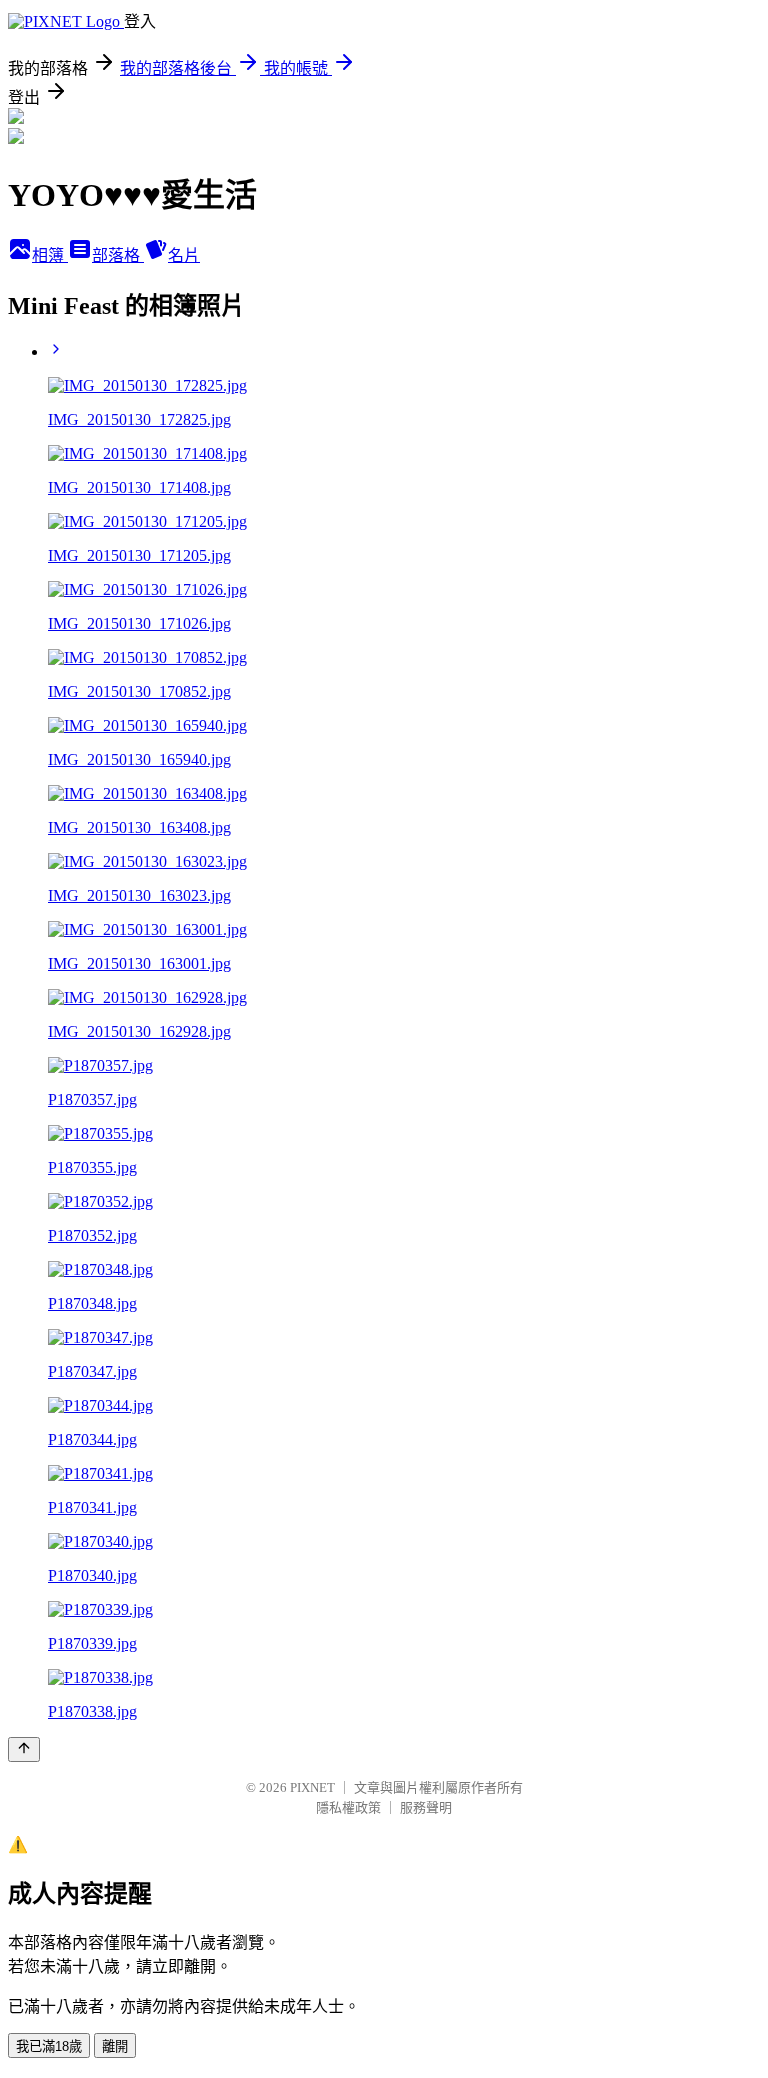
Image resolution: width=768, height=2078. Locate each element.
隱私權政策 (348, 1807)
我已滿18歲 (49, 2046)
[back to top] (24, 1749)
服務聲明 (426, 1807)
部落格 (118, 255)
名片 (184, 255)
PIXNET (312, 1787)
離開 (115, 2046)
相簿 (50, 255)
